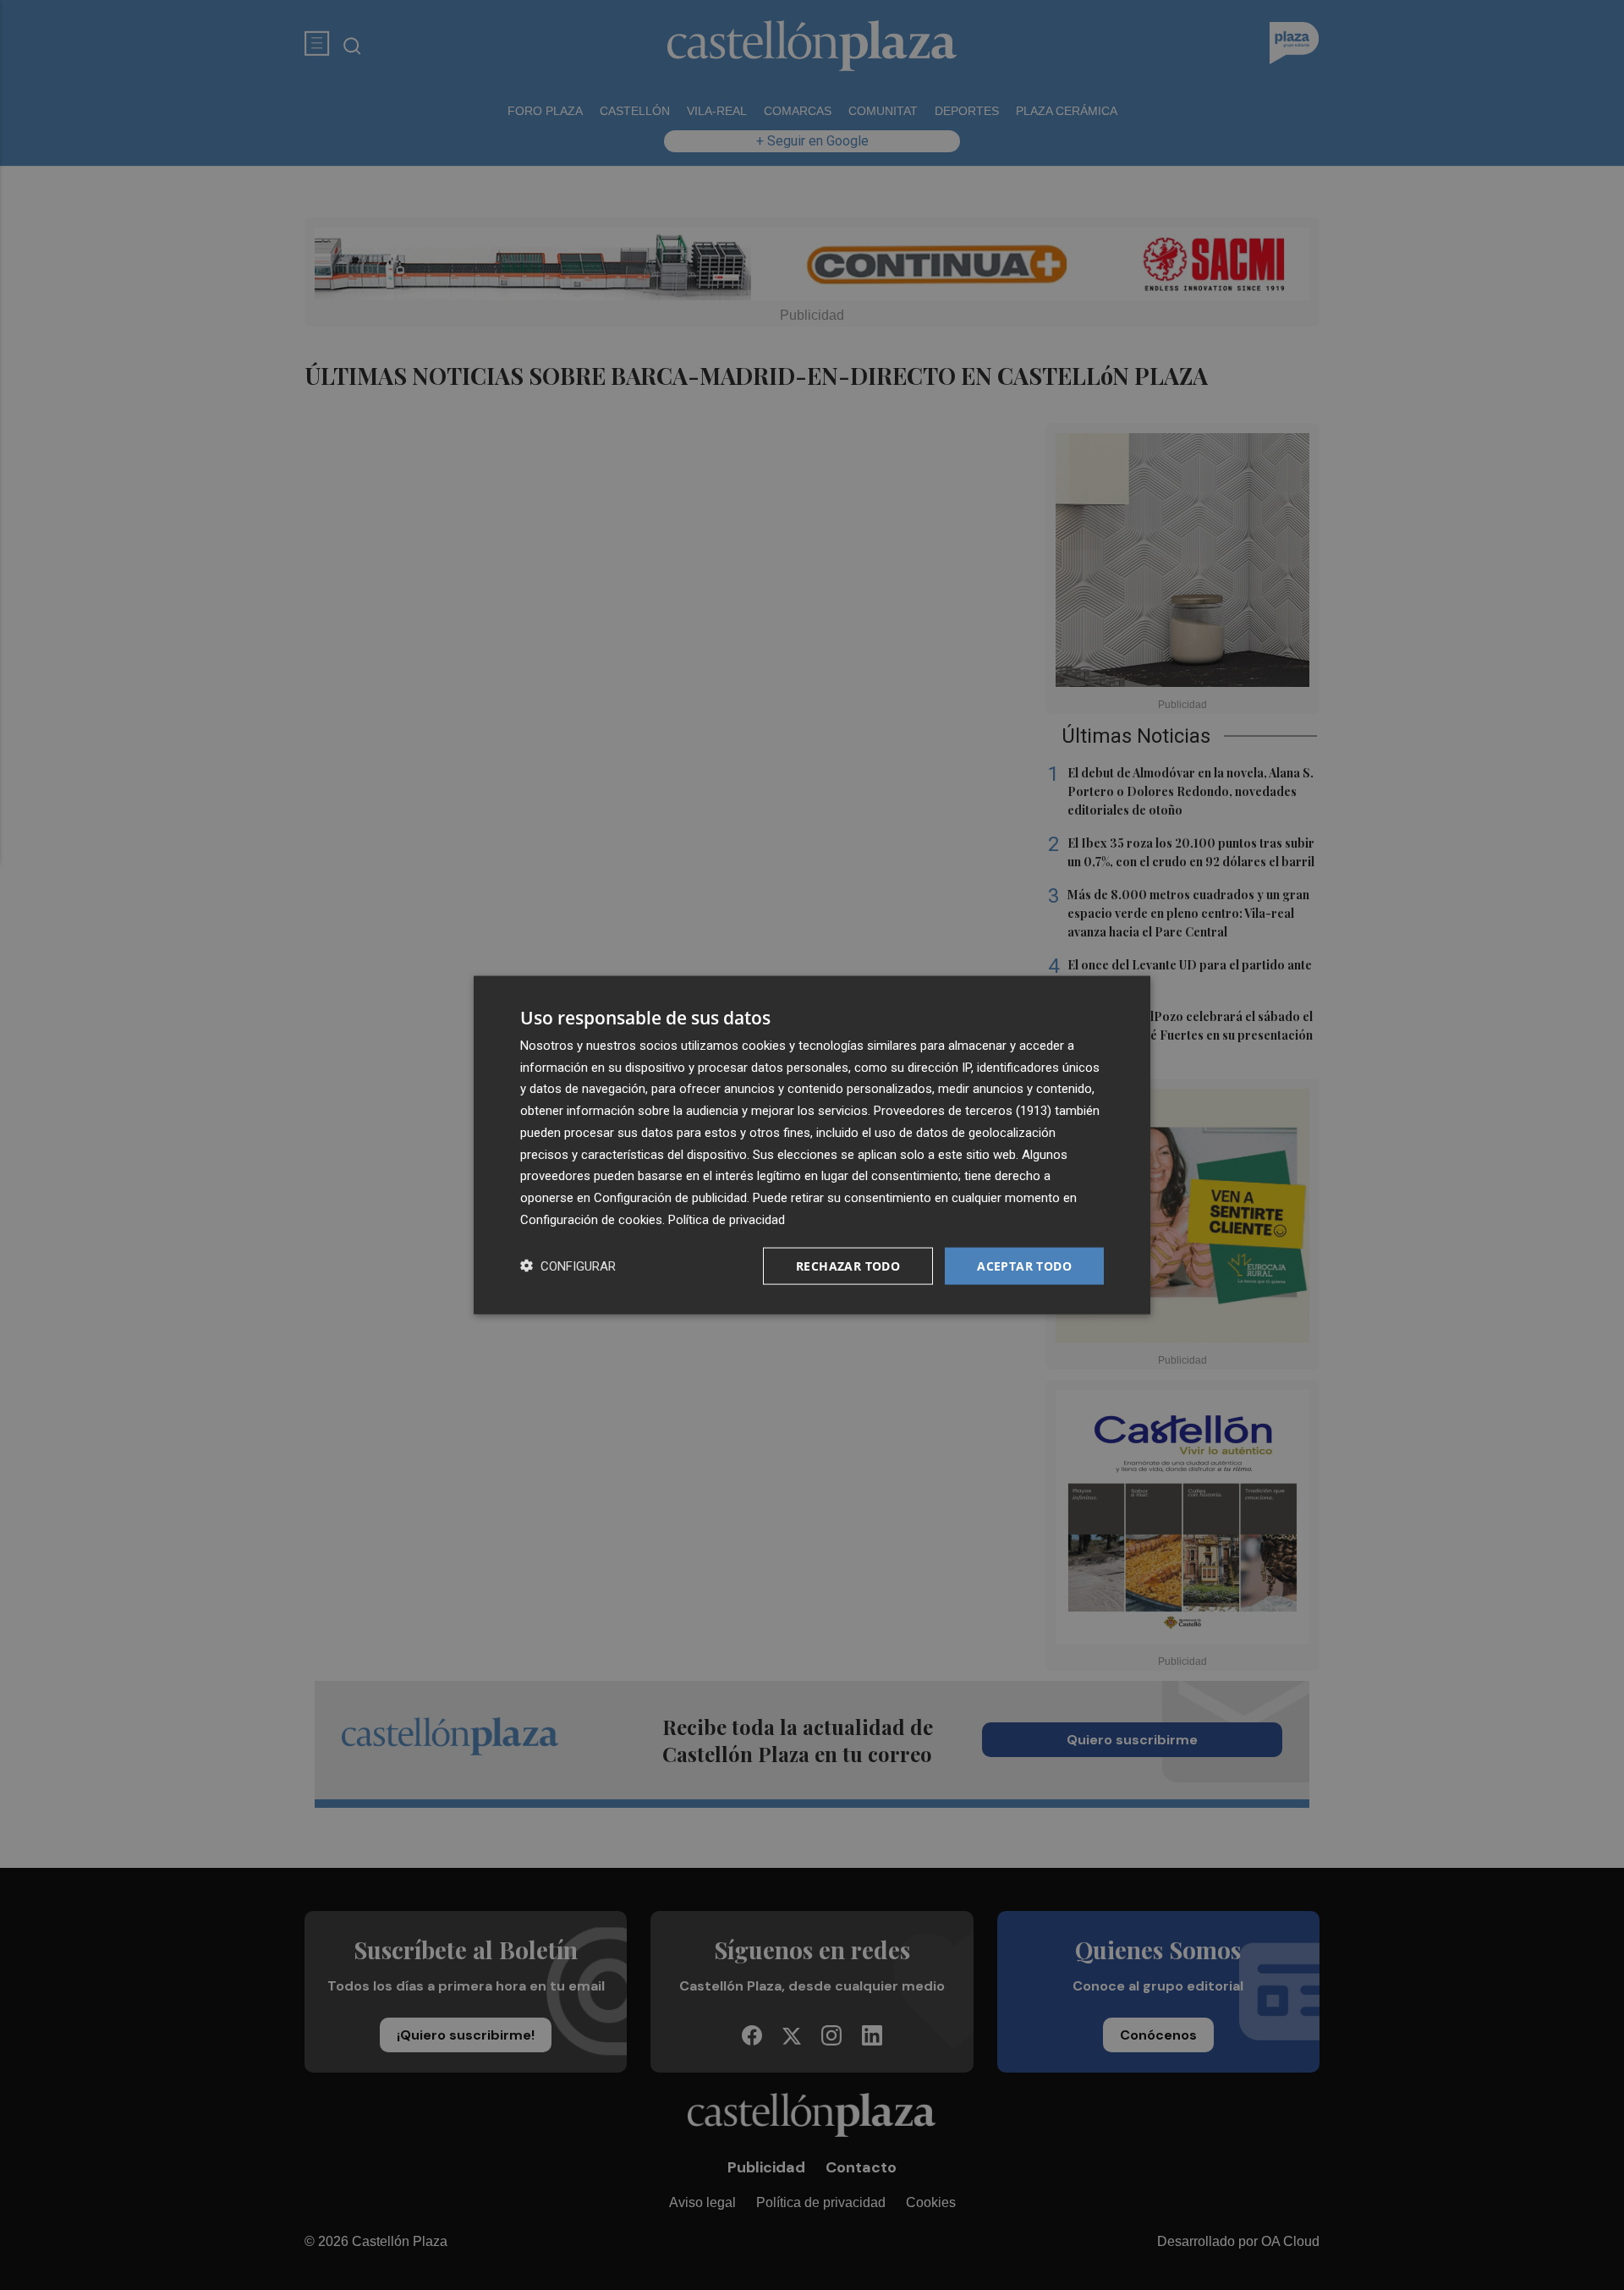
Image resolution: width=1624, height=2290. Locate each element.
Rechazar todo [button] (848, 1265)
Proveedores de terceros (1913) (963, 1111)
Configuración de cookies (591, 1219)
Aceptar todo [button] (1024, 1265)
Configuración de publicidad (670, 1198)
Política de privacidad (727, 1219)
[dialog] (812, 1145)
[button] (568, 1266)
